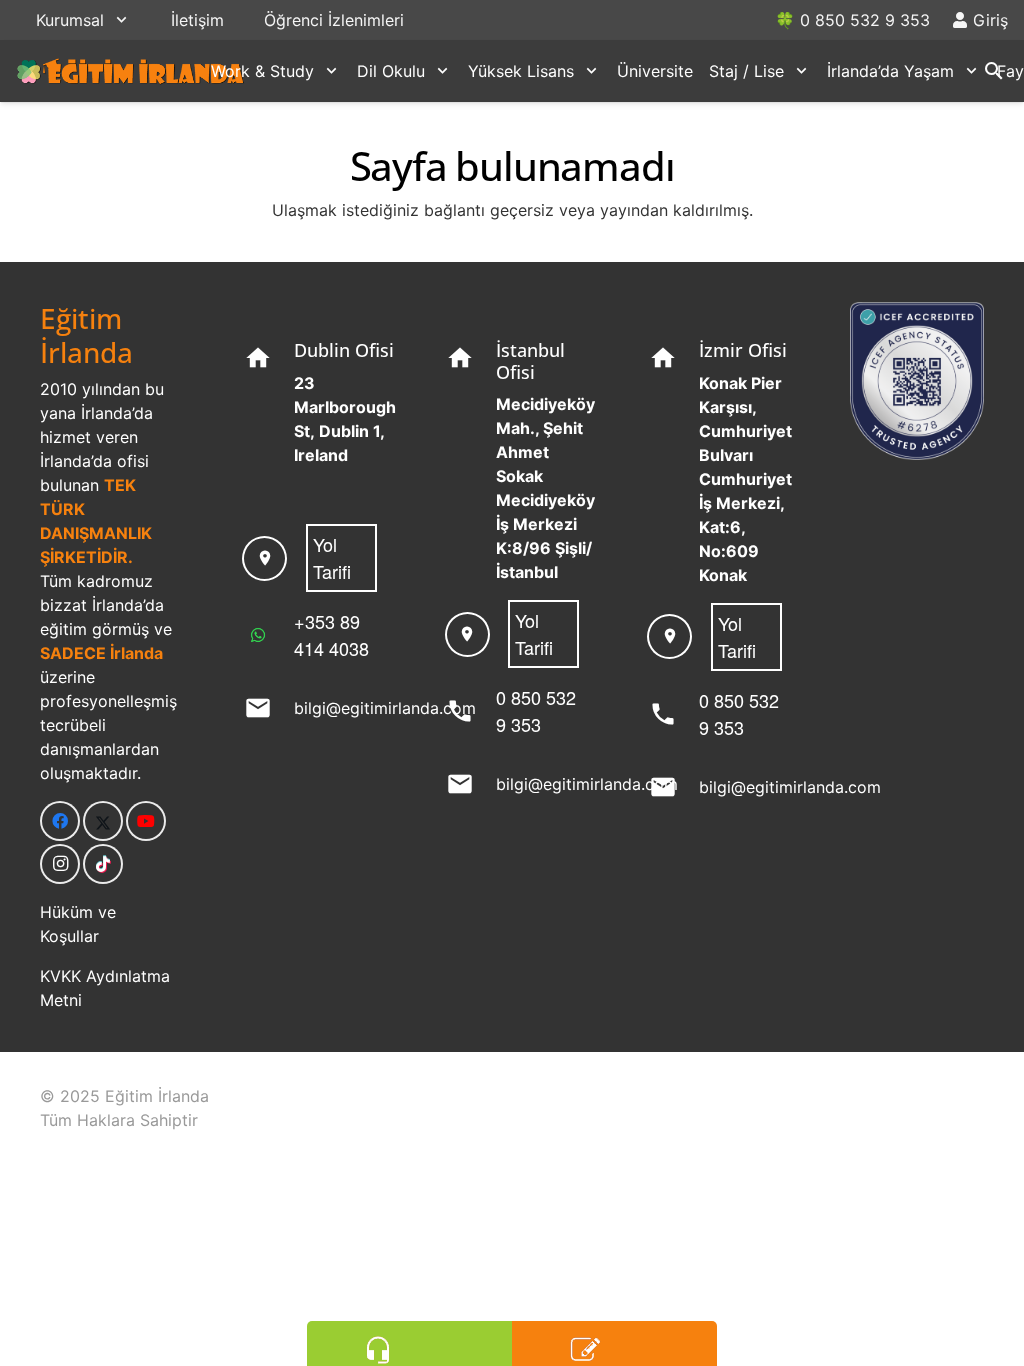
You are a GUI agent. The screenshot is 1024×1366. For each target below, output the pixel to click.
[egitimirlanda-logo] (131, 71)
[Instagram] (60, 864)
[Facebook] (60, 821)
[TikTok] (103, 864)
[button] (121, 19)
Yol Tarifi (332, 557)
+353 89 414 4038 (331, 634)
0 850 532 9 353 (536, 710)
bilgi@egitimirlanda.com (385, 708)
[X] (103, 821)
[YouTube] (146, 821)
